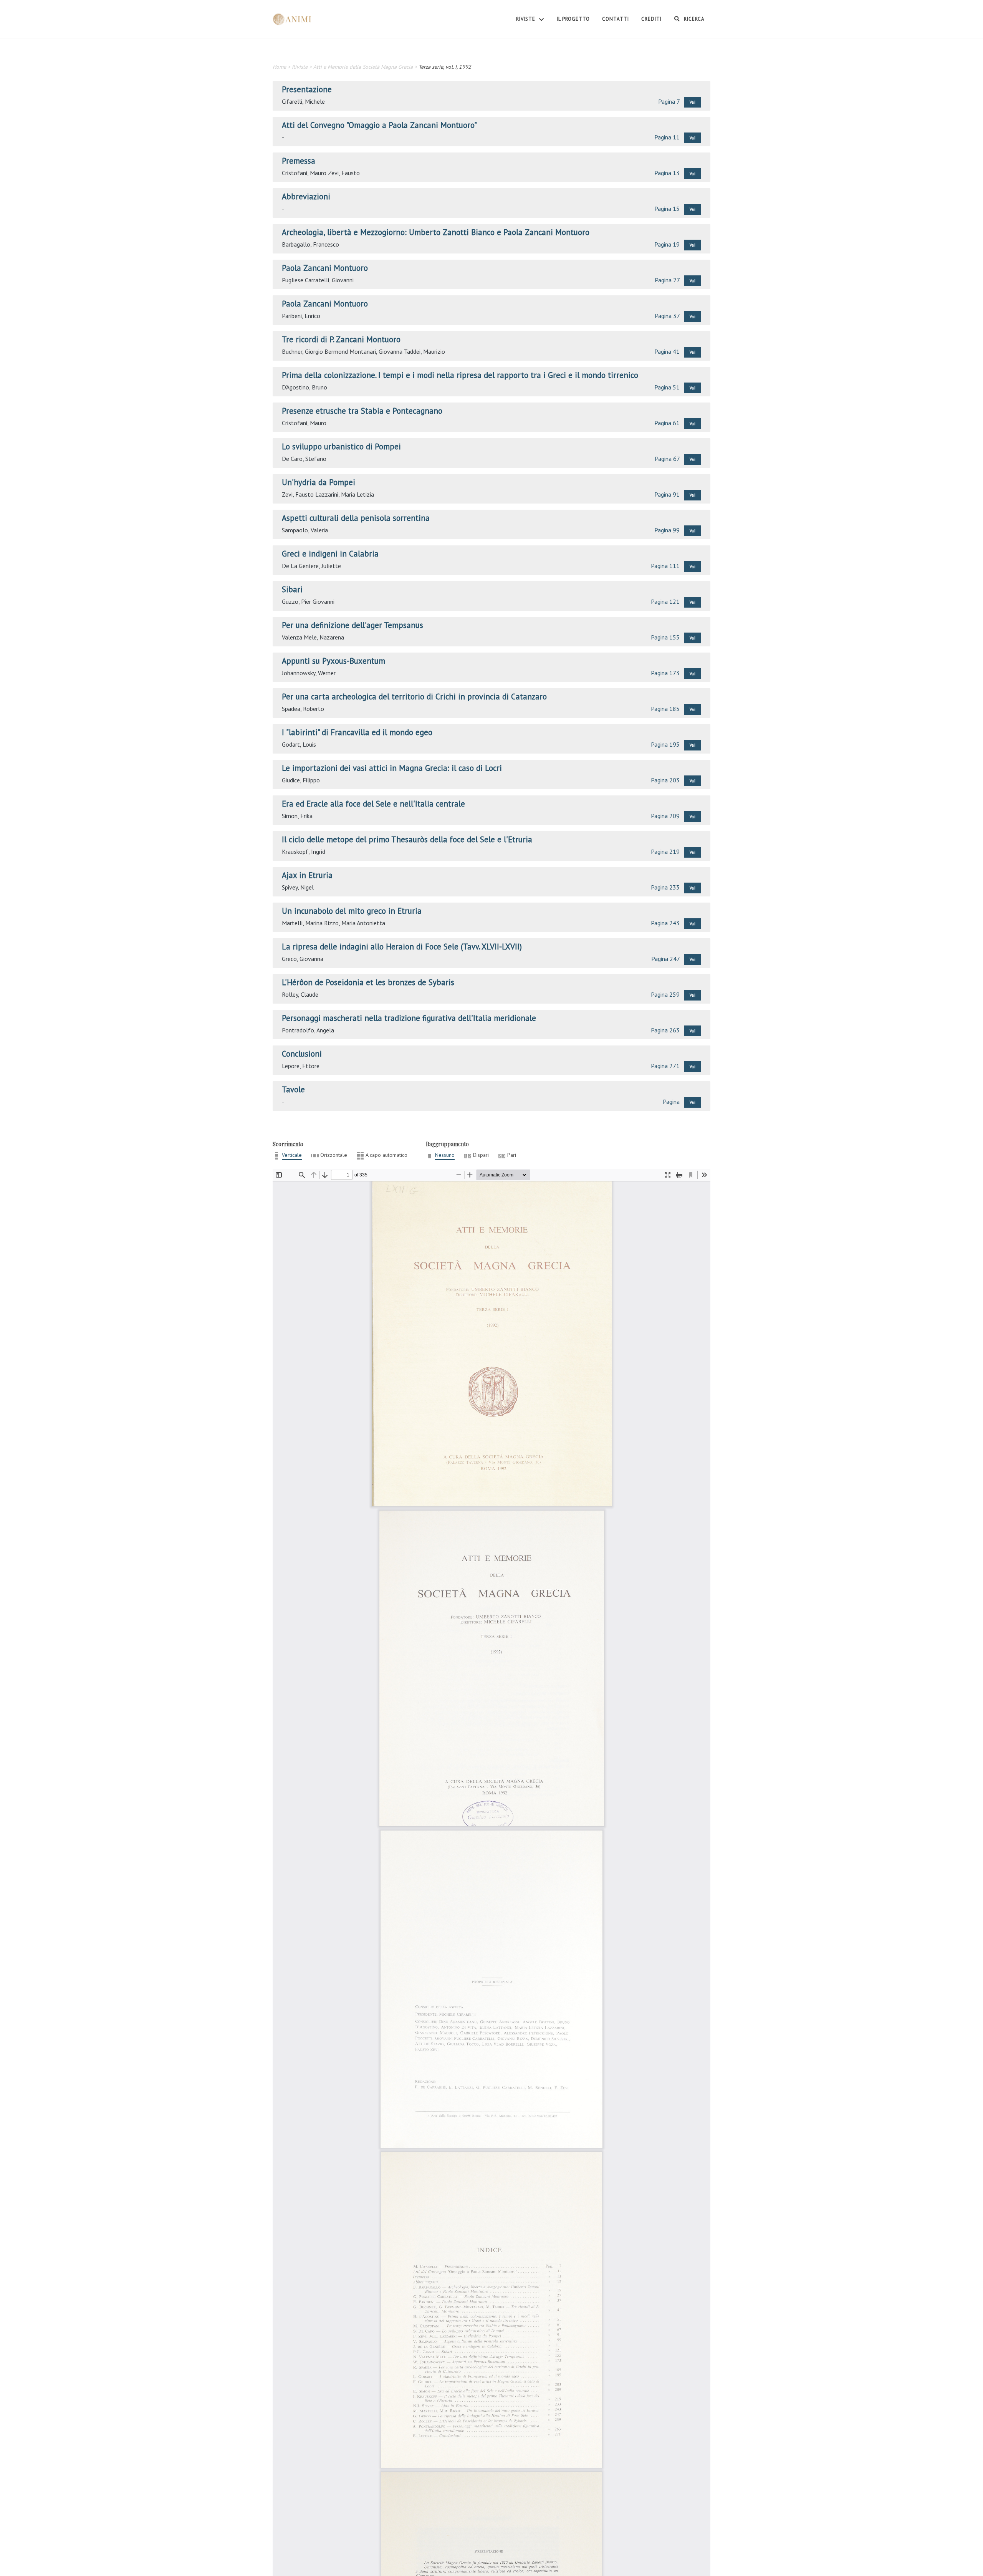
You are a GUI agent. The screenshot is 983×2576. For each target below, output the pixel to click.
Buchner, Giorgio (302, 351)
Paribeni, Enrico (301, 316)
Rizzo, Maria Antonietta (355, 923)
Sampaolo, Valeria (305, 530)
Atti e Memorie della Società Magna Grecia (363, 67)
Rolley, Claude (300, 994)
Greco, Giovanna (303, 959)
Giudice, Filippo (301, 780)
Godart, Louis (299, 744)
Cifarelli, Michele (303, 101)
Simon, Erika (297, 816)
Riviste (526, 19)
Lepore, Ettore (301, 1066)
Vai (693, 102)
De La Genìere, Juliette (311, 566)
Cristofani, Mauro (304, 173)
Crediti (651, 19)
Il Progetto (573, 19)
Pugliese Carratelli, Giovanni (318, 280)
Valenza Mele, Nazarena (313, 637)
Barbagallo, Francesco (310, 244)
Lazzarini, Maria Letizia (345, 494)
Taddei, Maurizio (424, 351)
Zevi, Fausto (344, 173)
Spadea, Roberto (303, 709)
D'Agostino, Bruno (304, 387)
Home (279, 67)
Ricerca (693, 19)
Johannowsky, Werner (309, 673)
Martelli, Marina (302, 923)
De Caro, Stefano (304, 459)
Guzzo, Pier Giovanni (308, 601)
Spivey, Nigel (298, 887)
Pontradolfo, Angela (308, 1030)
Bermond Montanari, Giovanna (363, 351)
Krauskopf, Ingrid (304, 851)
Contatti (616, 19)
